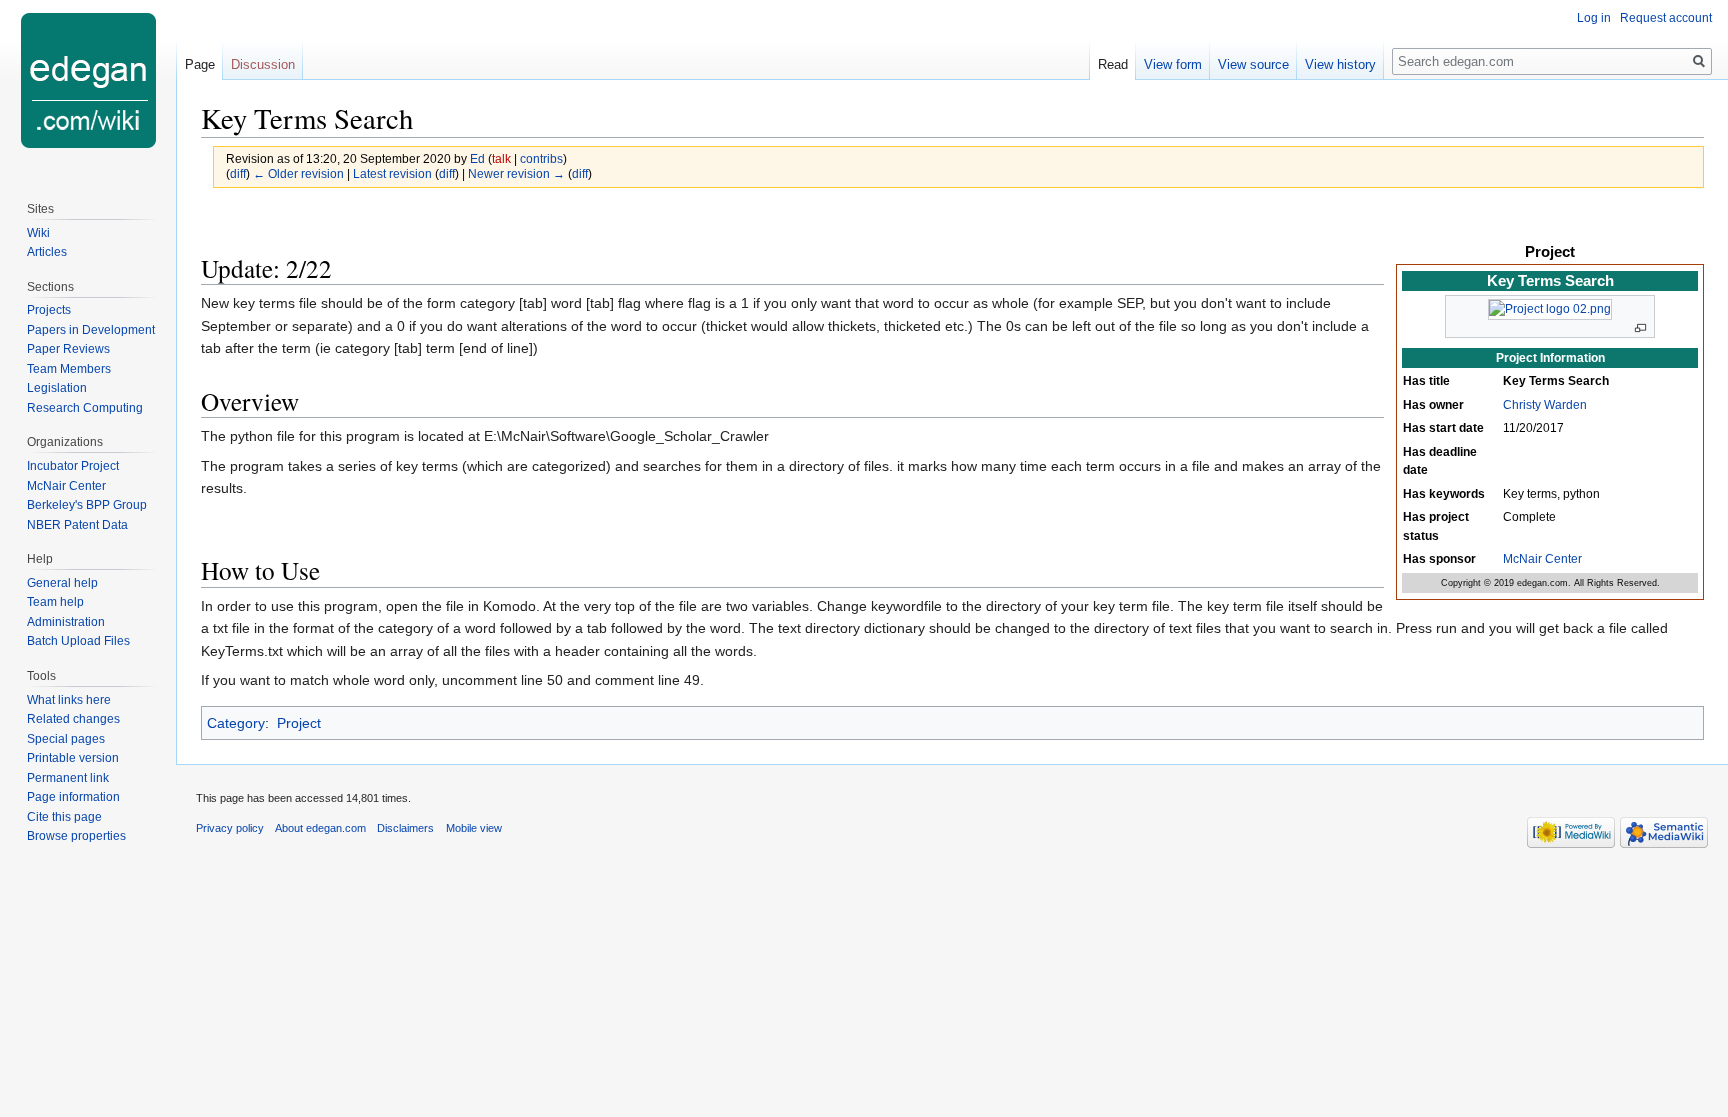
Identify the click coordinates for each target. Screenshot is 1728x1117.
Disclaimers (405, 828)
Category (236, 723)
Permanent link (68, 778)
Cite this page (64, 817)
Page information (73, 797)
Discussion (263, 64)
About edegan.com (320, 828)
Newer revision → (516, 173)
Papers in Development (91, 330)
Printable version (73, 758)
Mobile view (474, 828)
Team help (55, 602)
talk (501, 158)
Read (1113, 64)
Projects (49, 310)
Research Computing (85, 408)
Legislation (57, 388)
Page (200, 64)
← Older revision (298, 173)
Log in (1594, 18)
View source (1253, 64)
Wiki (38, 233)
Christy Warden (1545, 405)
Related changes (73, 719)
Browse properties (76, 836)
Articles (47, 252)
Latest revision (392, 173)
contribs (541, 158)
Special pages (66, 739)
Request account (1666, 18)
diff (238, 173)
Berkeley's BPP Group (87, 505)
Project (299, 723)
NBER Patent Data (77, 525)
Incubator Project (73, 466)
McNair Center (1542, 559)
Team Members (69, 369)
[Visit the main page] (88, 80)
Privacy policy (230, 828)
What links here (69, 700)
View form (1173, 64)
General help (62, 583)
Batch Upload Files (78, 641)
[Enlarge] (1640, 328)
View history (1340, 64)
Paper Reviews (68, 349)
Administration (66, 622)
